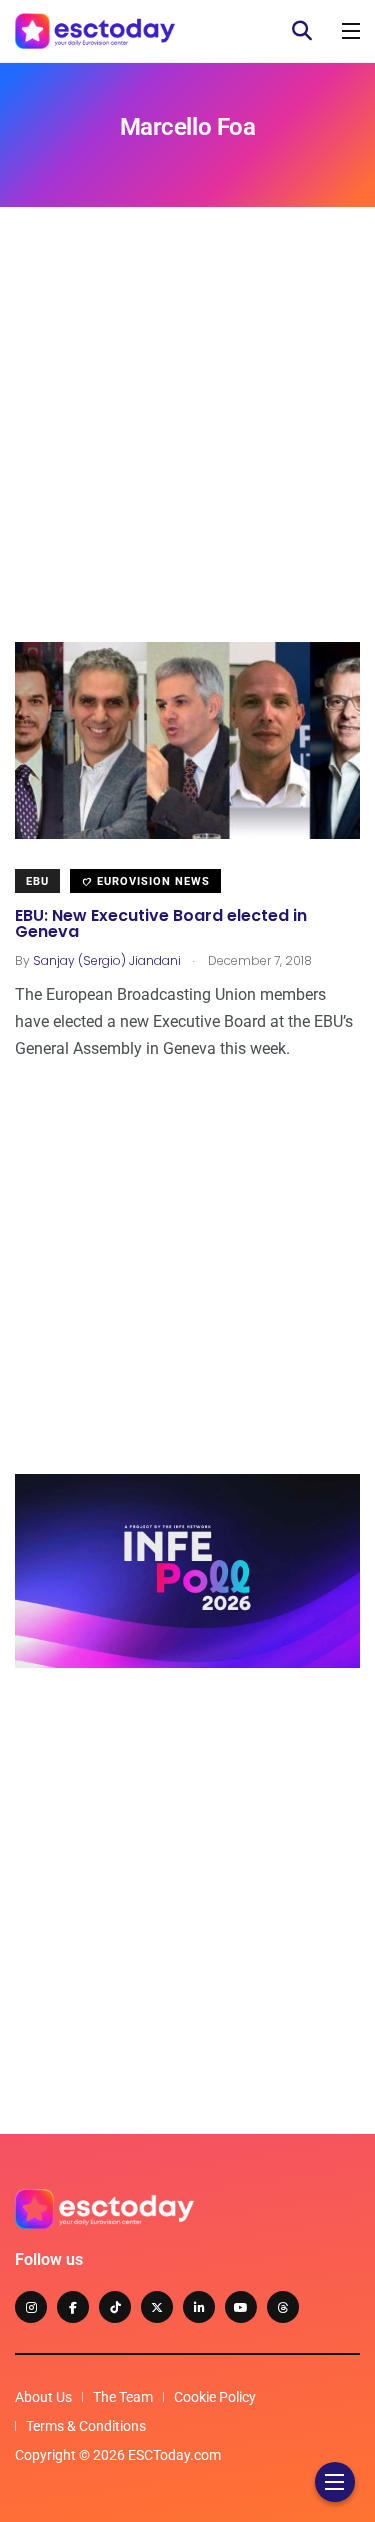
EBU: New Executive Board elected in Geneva (161, 923)
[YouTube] (241, 2307)
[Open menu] (351, 31)
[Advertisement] (187, 454)
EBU (37, 881)
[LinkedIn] (199, 2307)
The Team (123, 2397)
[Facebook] (73, 2307)
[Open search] (302, 31)
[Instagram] (31, 2307)
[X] (157, 2307)
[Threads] (283, 2307)
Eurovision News (151, 881)
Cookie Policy (215, 2397)
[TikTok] (115, 2307)
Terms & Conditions (86, 2426)
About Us (43, 2397)
